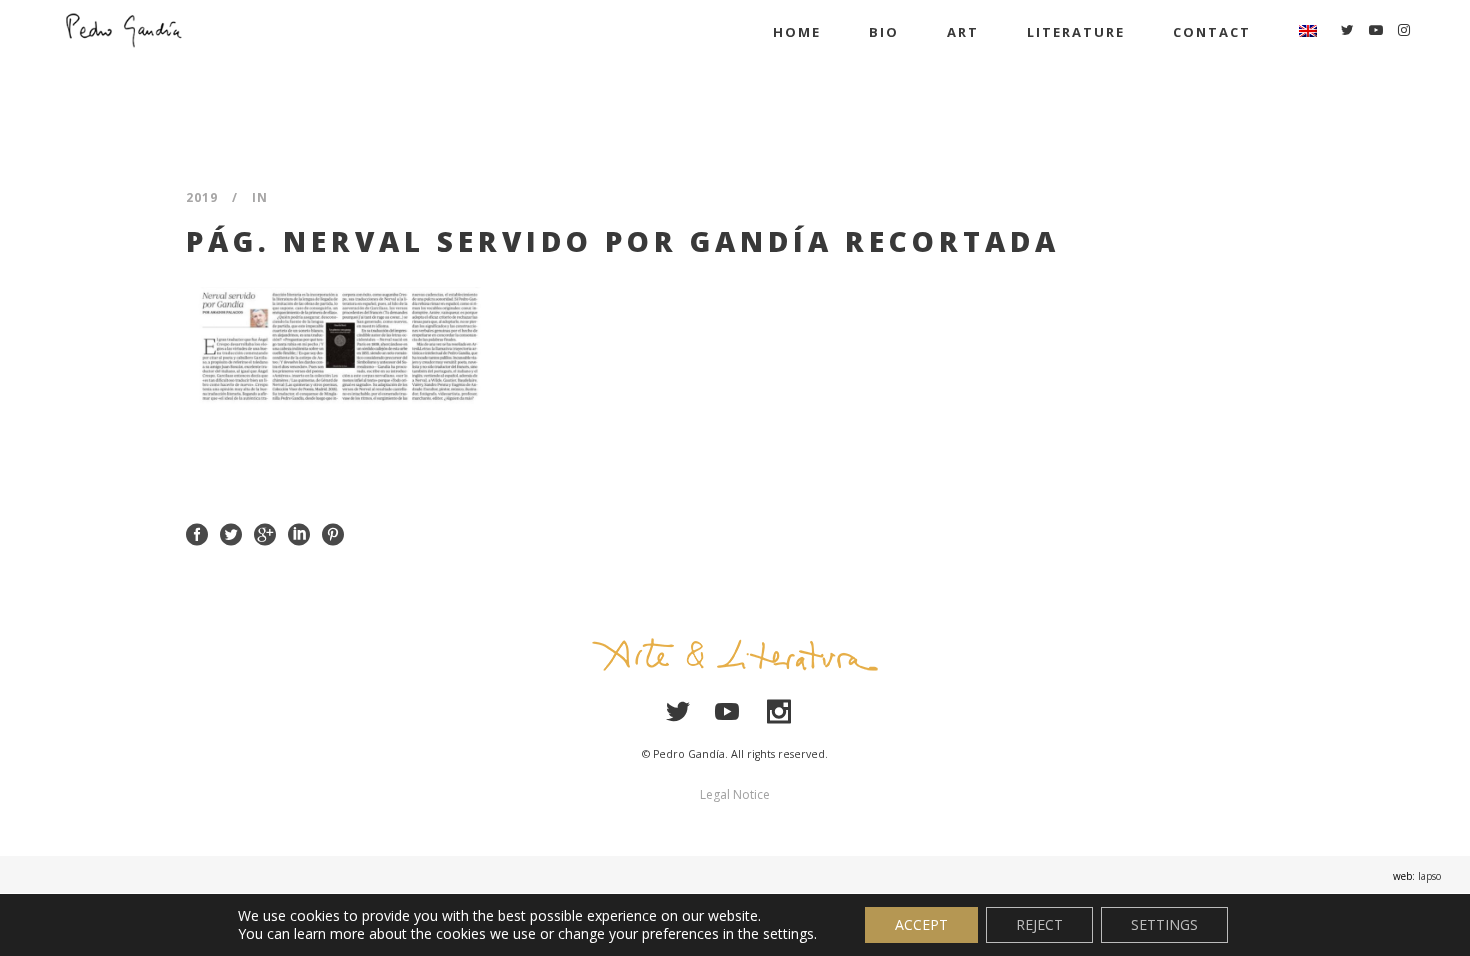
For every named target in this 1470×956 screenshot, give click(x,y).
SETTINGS (1164, 924)
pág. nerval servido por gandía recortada (623, 241)
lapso (1429, 876)
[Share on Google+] (265, 532)
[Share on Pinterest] (333, 532)
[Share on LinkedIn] (299, 532)
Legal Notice (735, 794)
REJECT (1039, 924)
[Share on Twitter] (231, 532)
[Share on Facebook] (197, 532)
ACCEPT (921, 924)
